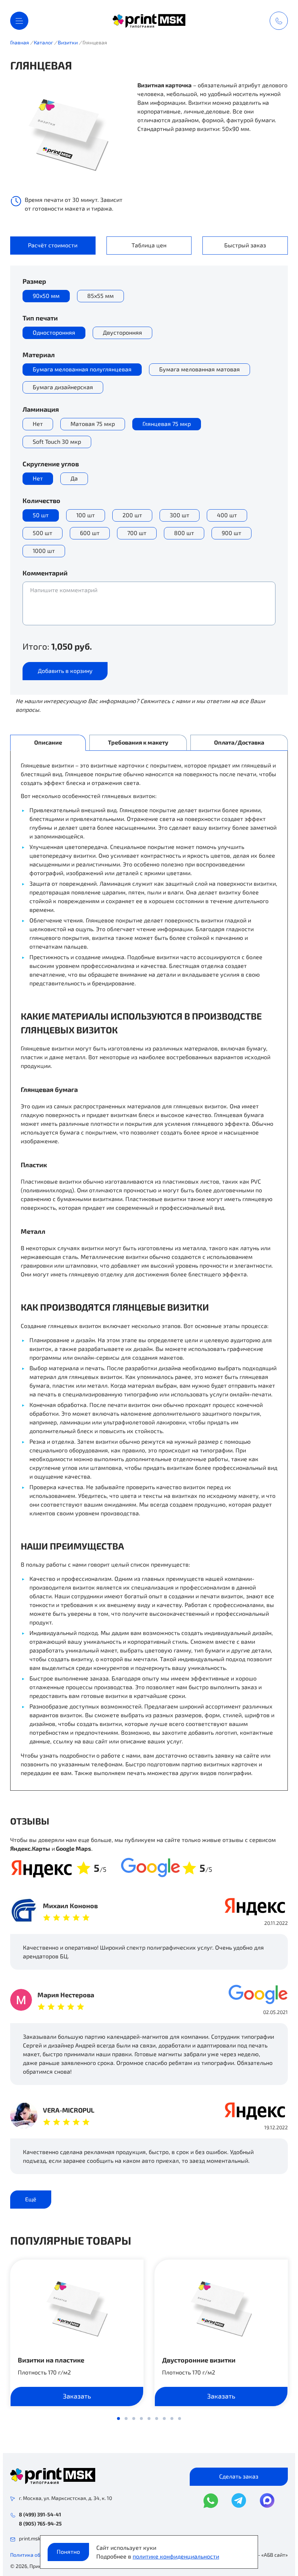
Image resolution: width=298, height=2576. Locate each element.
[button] (118, 2419)
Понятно (68, 2551)
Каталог (43, 42)
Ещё (31, 2199)
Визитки (68, 42)
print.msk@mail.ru (39, 2538)
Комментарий (45, 573)
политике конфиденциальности (176, 2556)
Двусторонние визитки (199, 2360)
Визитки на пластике (51, 2360)
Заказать (77, 2396)
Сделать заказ (239, 2476)
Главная (20, 42)
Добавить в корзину (65, 671)
